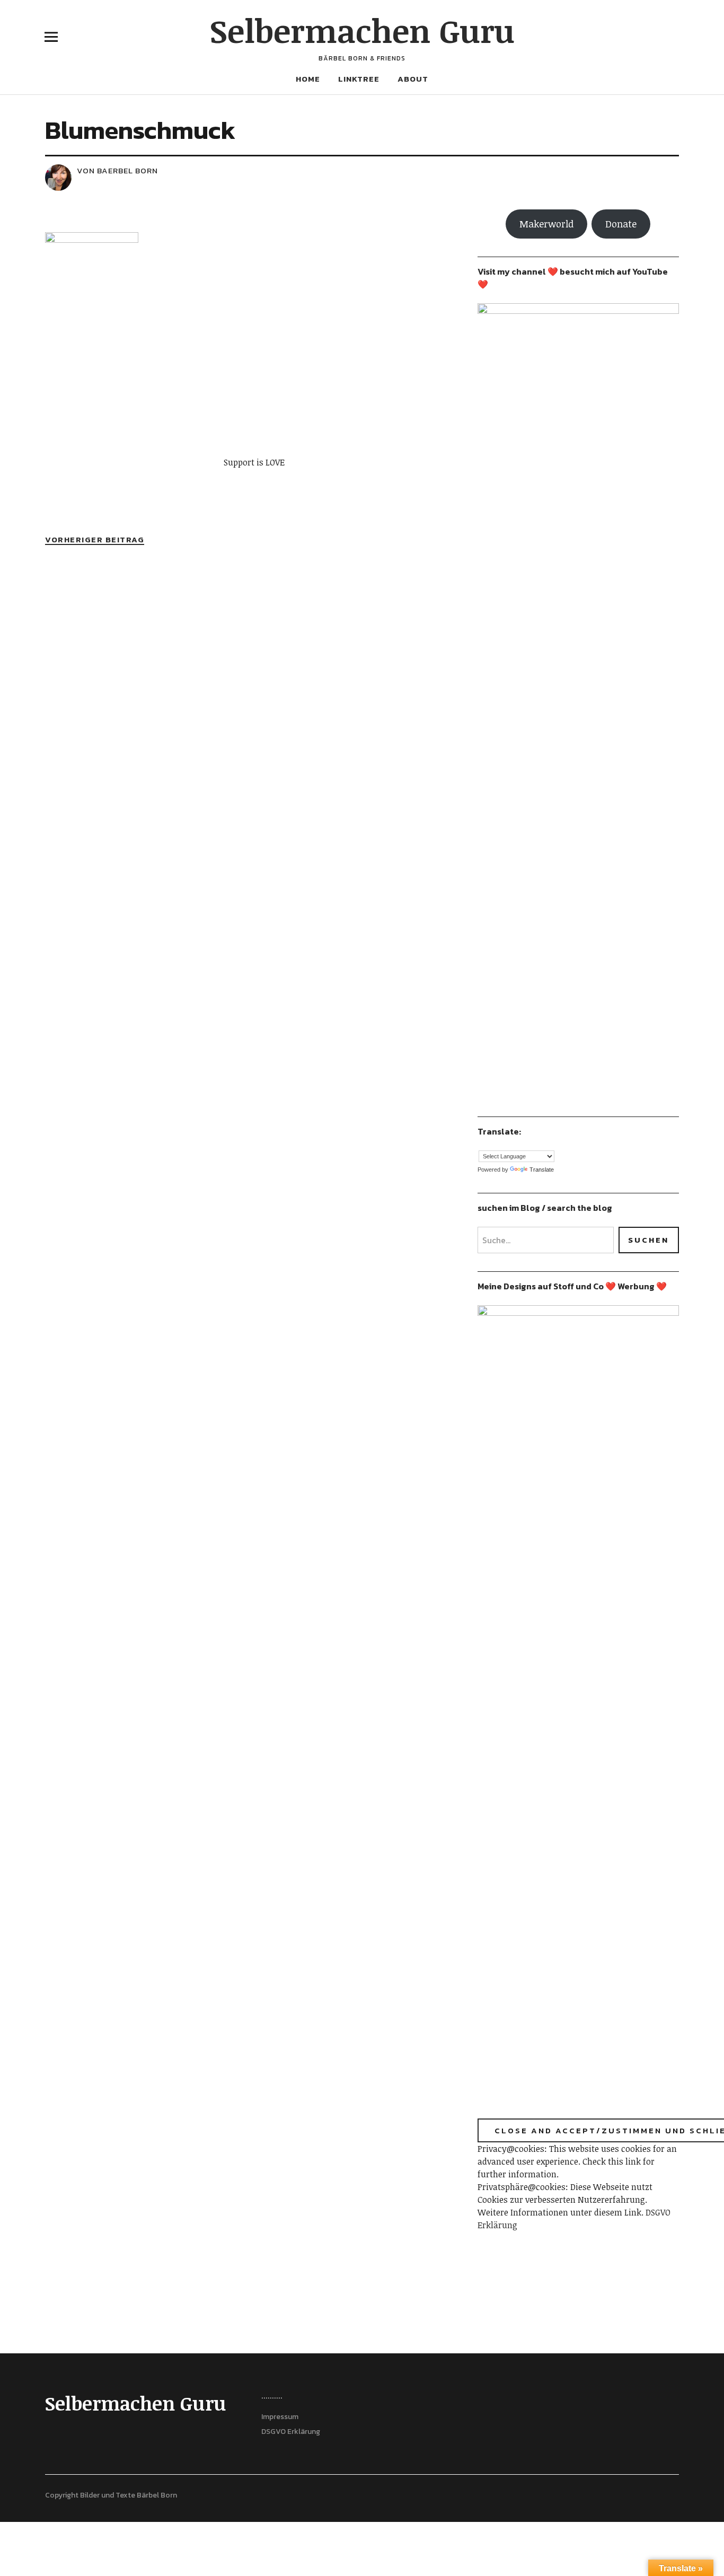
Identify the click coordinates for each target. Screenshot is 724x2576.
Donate (621, 224)
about (413, 79)
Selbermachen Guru (362, 30)
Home (308, 79)
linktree (359, 79)
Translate (542, 1170)
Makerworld (546, 224)
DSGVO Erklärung (291, 2432)
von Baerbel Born (117, 170)
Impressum (280, 2417)
